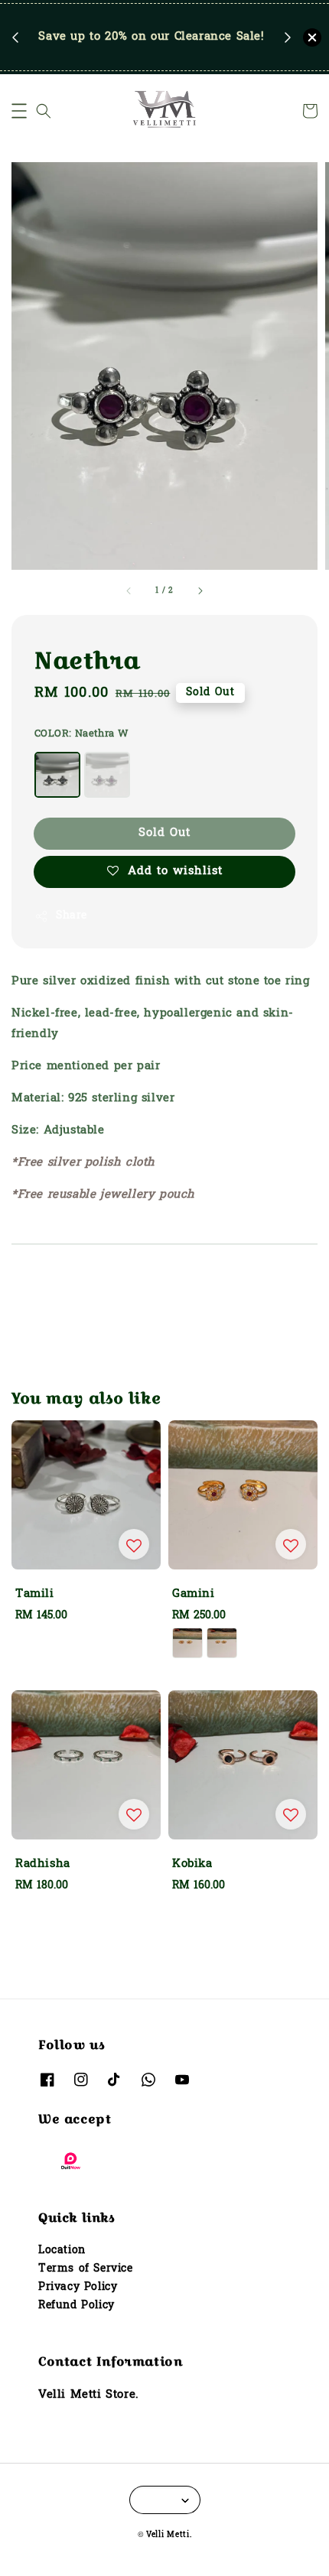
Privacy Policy (78, 2287)
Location (62, 2251)
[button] (19, 111)
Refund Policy (77, 2306)
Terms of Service (86, 2269)
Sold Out (164, 833)
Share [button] (72, 916)
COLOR (81, 734)
